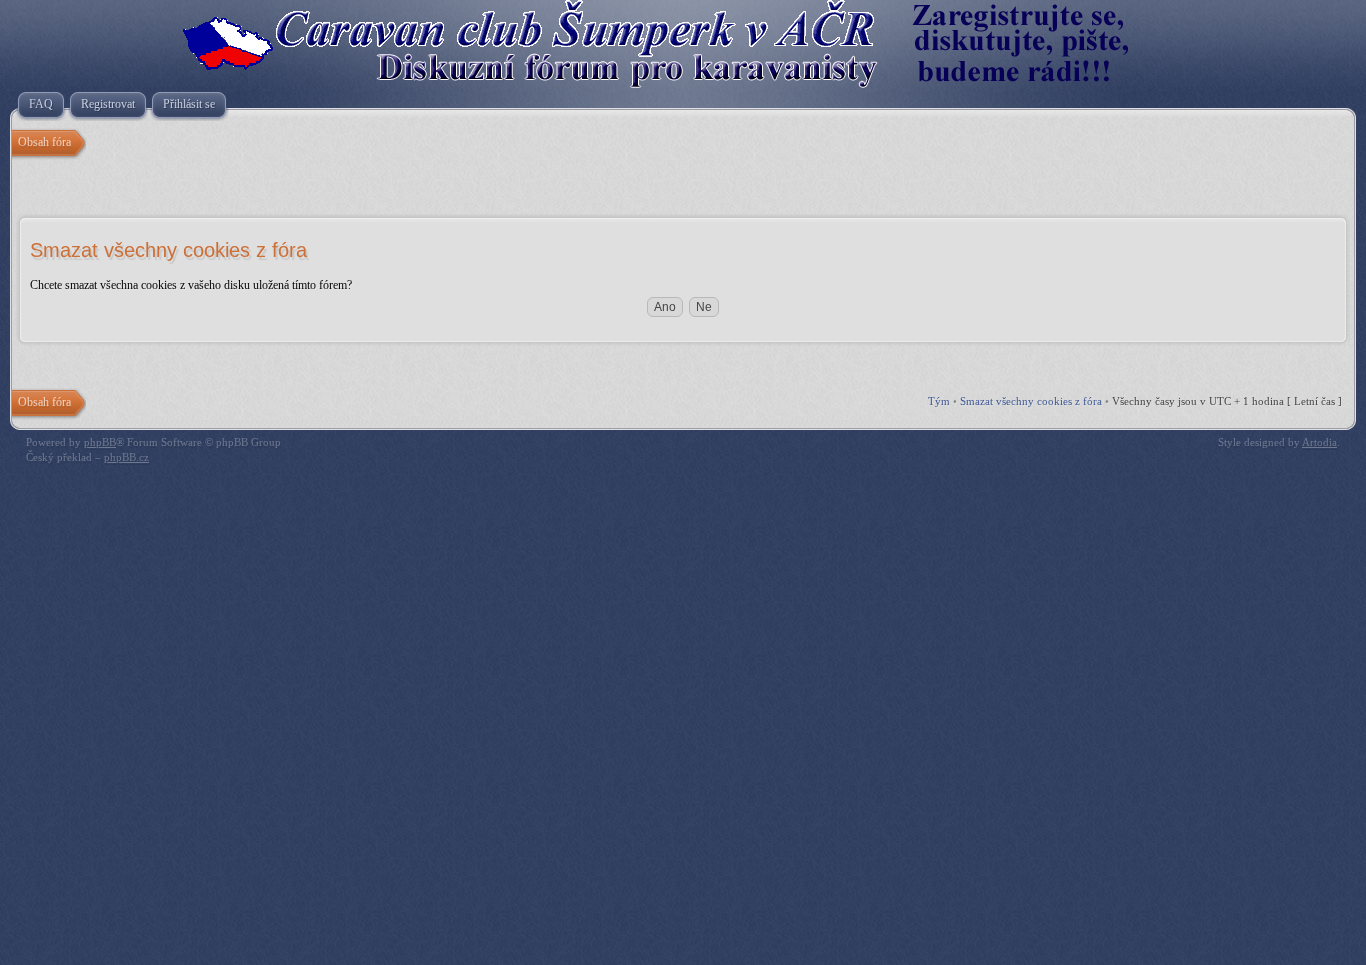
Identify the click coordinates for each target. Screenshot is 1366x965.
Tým (939, 401)
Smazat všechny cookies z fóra (1031, 401)
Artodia (1319, 442)
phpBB (100, 442)
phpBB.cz (126, 457)
